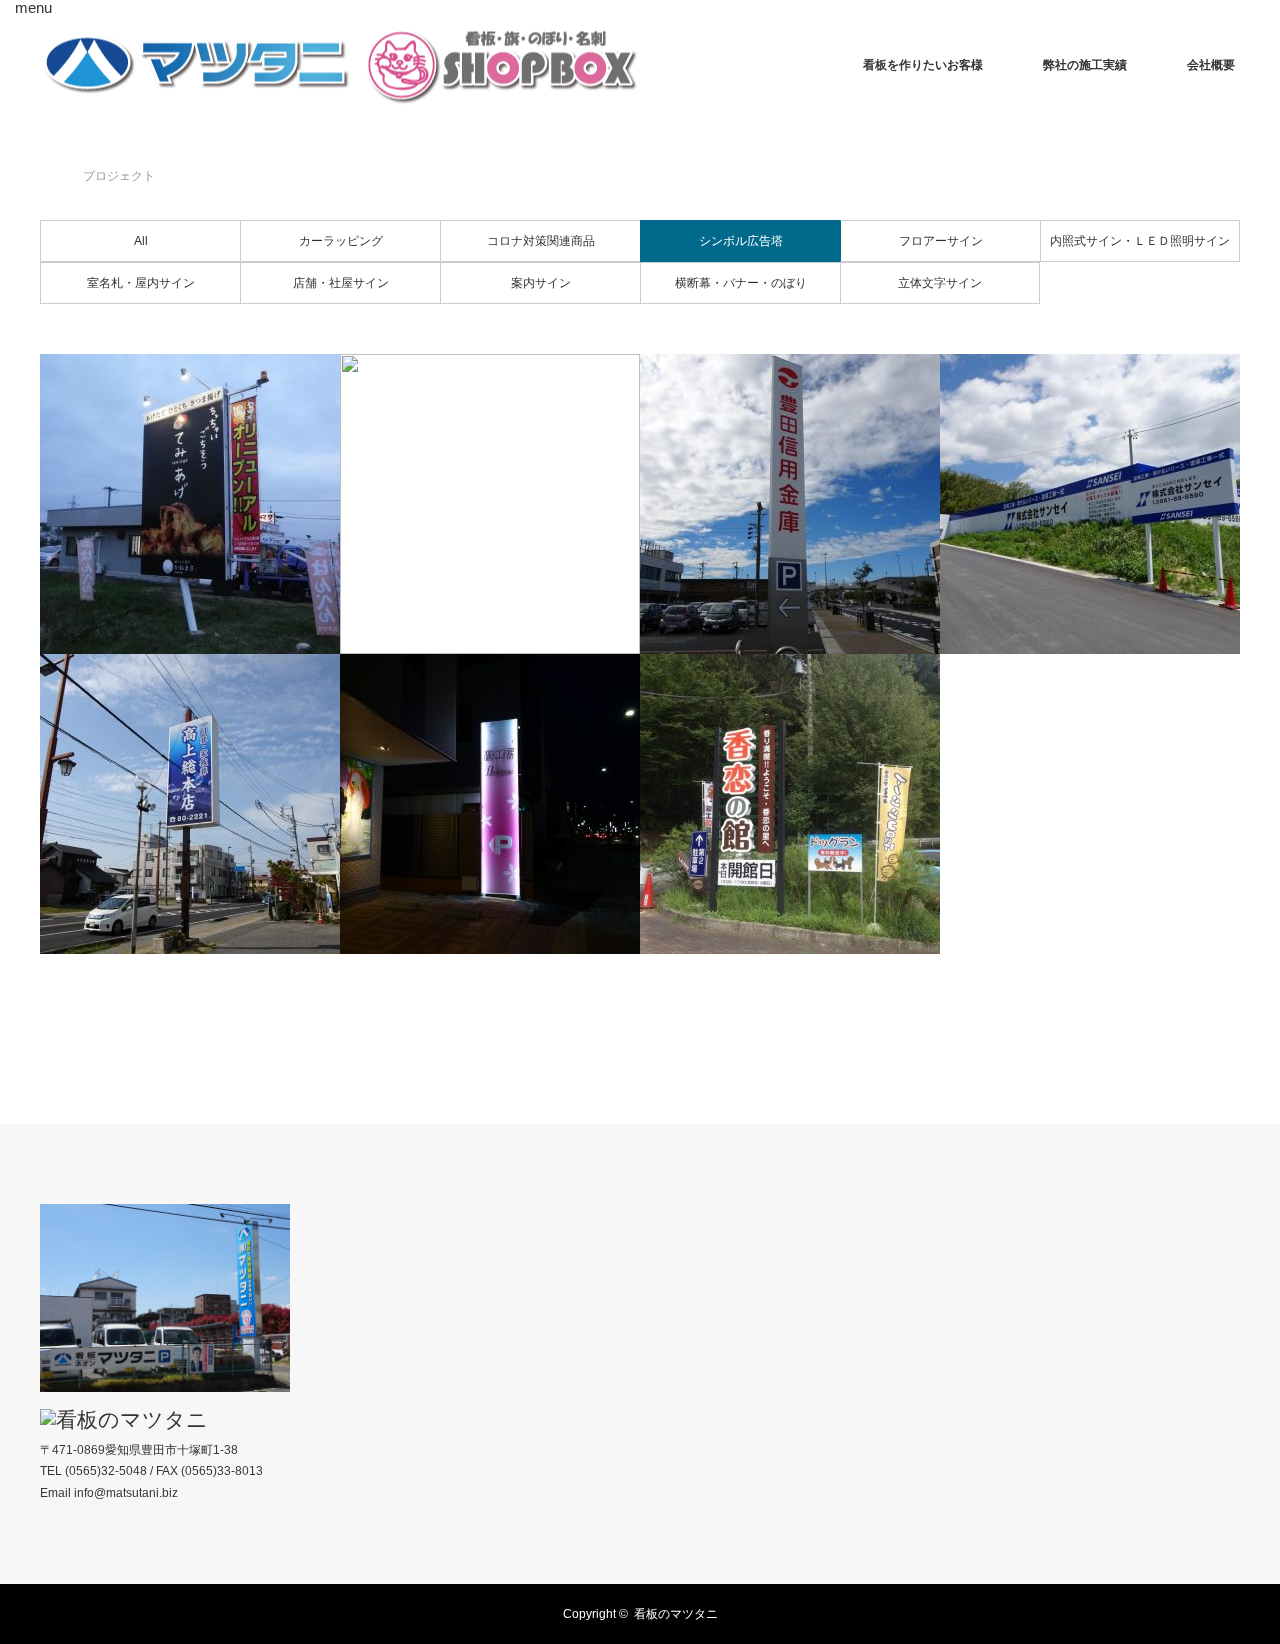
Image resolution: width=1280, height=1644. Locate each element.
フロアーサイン (941, 241)
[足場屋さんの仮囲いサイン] (1090, 504)
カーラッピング (341, 241)
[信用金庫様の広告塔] (790, 504)
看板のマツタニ (676, 1614)
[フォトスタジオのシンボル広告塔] (490, 804)
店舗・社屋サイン (341, 283)
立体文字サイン (940, 283)
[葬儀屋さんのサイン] (190, 804)
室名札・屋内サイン (141, 283)
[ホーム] (46, 152)
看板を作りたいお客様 (923, 65)
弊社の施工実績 (1085, 65)
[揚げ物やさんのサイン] (190, 504)
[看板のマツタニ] (340, 65)
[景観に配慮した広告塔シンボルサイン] (790, 804)
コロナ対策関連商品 (541, 241)
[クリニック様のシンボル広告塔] (490, 504)
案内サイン (541, 283)
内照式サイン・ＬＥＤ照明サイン (1140, 241)
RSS (55, 1611)
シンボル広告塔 (741, 241)
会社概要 (1211, 65)
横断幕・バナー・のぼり (741, 283)
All (141, 241)
